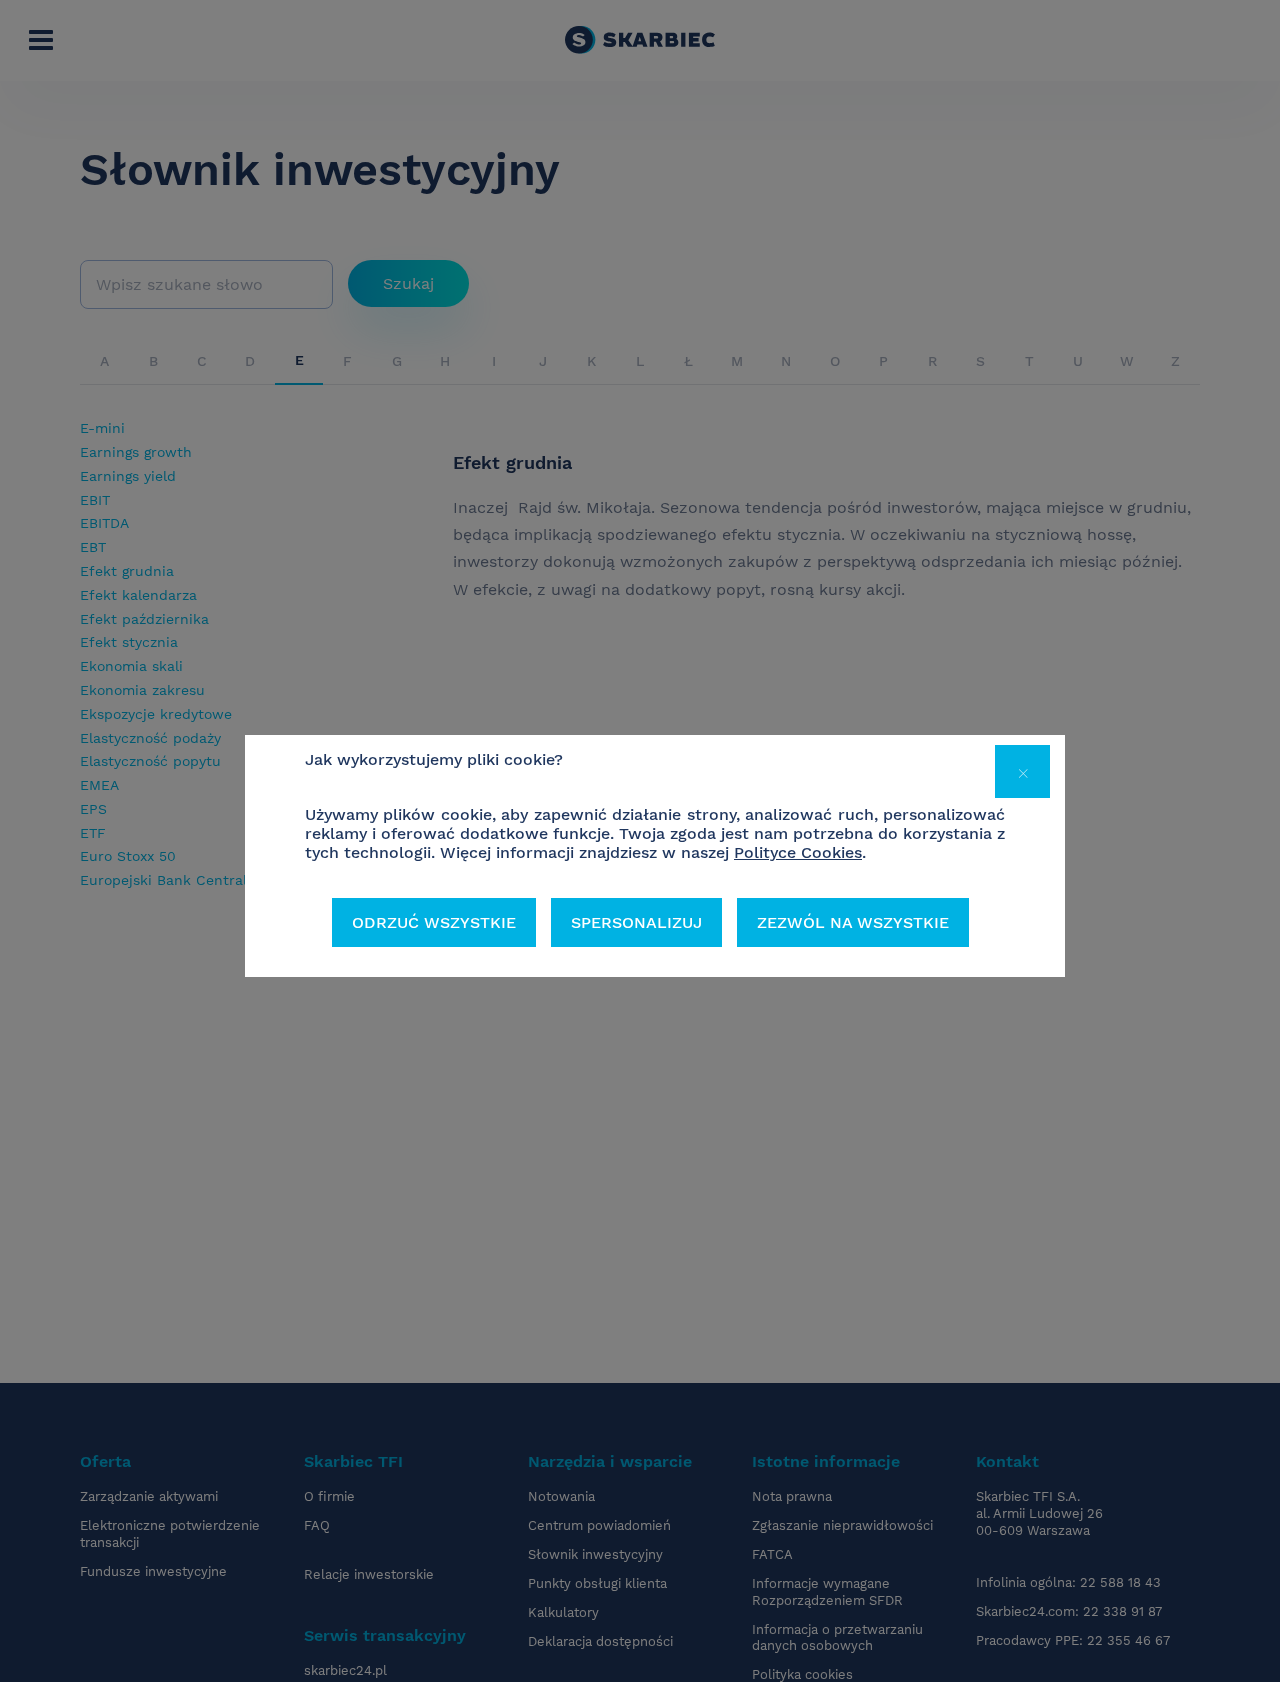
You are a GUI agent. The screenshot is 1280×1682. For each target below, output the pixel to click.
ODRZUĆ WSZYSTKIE (434, 922)
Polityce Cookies (798, 852)
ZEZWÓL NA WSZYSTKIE (853, 922)
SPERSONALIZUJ (636, 922)
